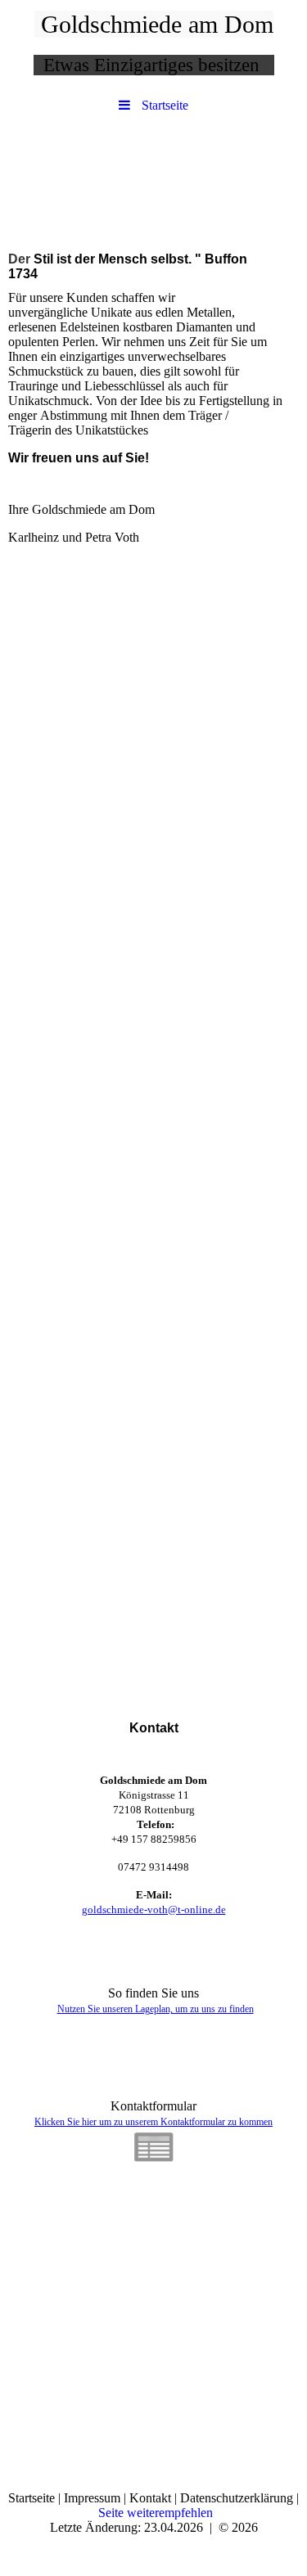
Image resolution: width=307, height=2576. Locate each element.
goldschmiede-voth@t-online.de (154, 1909)
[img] (153, 178)
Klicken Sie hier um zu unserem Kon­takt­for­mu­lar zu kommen (153, 2122)
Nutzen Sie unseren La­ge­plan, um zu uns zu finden (156, 2009)
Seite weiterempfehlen (156, 2513)
